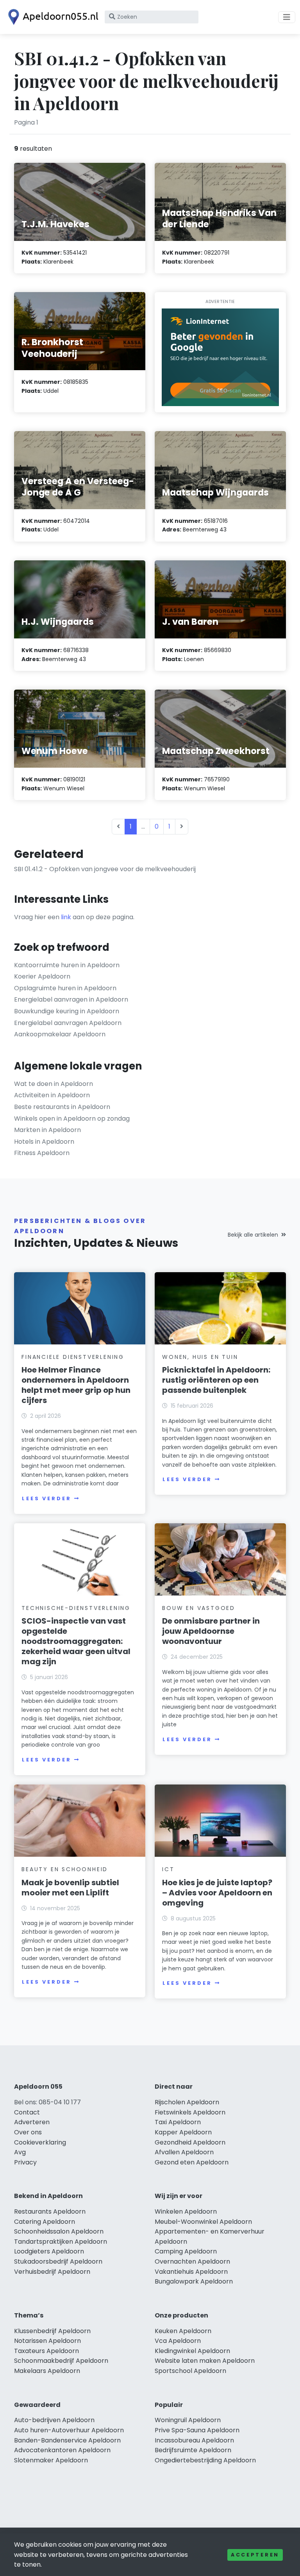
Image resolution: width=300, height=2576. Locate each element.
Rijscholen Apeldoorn (187, 2102)
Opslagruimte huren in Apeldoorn (65, 988)
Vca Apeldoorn (178, 2341)
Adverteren (32, 2122)
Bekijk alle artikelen (253, 1235)
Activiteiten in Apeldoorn (52, 1095)
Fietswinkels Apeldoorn (190, 2112)
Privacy (25, 2162)
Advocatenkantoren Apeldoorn (62, 2450)
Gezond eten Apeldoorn (192, 2162)
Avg (20, 2152)
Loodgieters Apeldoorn (49, 2251)
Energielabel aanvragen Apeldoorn (68, 1023)
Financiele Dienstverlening (73, 1357)
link (66, 917)
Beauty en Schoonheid (65, 1869)
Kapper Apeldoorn (183, 2132)
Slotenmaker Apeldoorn (51, 2460)
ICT (168, 1869)
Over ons (28, 2132)
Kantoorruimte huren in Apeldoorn (67, 965)
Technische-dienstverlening (76, 1608)
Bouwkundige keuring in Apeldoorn (67, 1011)
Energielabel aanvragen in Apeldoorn (71, 999)
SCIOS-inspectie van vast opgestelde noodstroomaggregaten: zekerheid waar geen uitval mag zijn (76, 1641)
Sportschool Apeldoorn (190, 2371)
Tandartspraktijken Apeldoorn (61, 2242)
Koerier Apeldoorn (42, 976)
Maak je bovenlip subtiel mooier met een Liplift (70, 1888)
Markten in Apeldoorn (47, 1130)
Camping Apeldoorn (186, 2251)
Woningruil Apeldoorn (188, 2420)
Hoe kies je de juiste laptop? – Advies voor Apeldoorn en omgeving (217, 1893)
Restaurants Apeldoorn (50, 2211)
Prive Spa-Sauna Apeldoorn (197, 2430)
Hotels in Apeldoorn (44, 1142)
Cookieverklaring (40, 2142)
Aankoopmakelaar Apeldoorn (60, 1034)
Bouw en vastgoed (199, 1608)
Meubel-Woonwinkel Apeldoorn (203, 2222)
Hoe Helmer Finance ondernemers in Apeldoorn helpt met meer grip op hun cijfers (76, 1385)
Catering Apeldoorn (45, 2222)
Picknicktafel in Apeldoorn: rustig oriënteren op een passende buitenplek (216, 1380)
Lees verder (46, 1498)
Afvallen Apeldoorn (184, 2152)
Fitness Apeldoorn (42, 1153)
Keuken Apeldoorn (183, 2331)
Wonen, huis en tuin (200, 1357)
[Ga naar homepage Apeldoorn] (52, 17)
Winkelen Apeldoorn (186, 2211)
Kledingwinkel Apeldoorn (192, 2351)
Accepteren (255, 2555)
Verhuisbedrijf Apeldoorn (52, 2272)
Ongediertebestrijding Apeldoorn (205, 2460)
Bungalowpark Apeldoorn (194, 2281)
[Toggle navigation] (287, 17)
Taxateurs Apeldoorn (46, 2351)
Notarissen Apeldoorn (47, 2341)
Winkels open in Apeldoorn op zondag (72, 1119)
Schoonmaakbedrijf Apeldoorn (61, 2361)
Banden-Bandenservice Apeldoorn (67, 2440)
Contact (27, 2112)
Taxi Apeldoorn (178, 2122)
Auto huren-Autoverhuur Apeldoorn (69, 2430)
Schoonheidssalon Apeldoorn (59, 2231)
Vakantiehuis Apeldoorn (191, 2272)
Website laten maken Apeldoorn (205, 2361)
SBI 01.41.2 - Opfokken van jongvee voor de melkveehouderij (105, 869)
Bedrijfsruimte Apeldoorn (193, 2450)
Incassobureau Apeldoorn (194, 2440)
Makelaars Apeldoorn (47, 2371)
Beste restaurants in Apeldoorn (62, 1107)
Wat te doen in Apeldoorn (54, 1084)
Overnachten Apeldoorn (192, 2261)
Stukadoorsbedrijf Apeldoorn (58, 2261)
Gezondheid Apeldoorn (190, 2142)
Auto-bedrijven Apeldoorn (54, 2420)
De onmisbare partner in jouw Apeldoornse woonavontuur (211, 1631)
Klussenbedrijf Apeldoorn (52, 2331)
